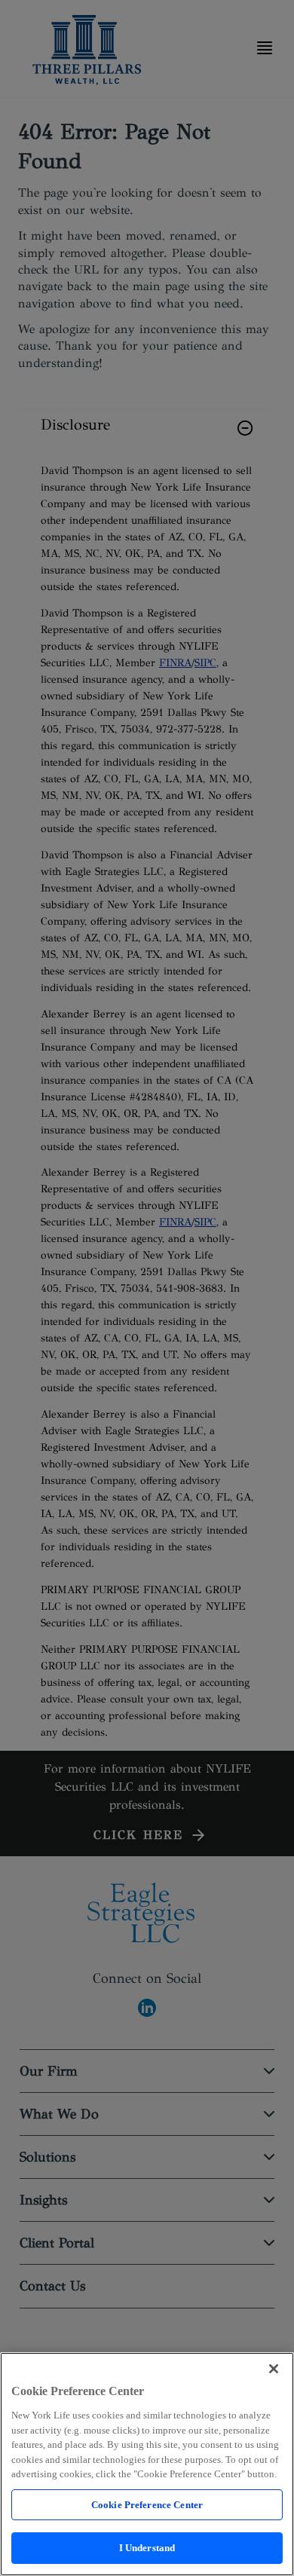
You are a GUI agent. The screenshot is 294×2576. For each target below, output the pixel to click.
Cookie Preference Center (147, 2505)
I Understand (147, 2548)
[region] (147, 2464)
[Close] (274, 2369)
